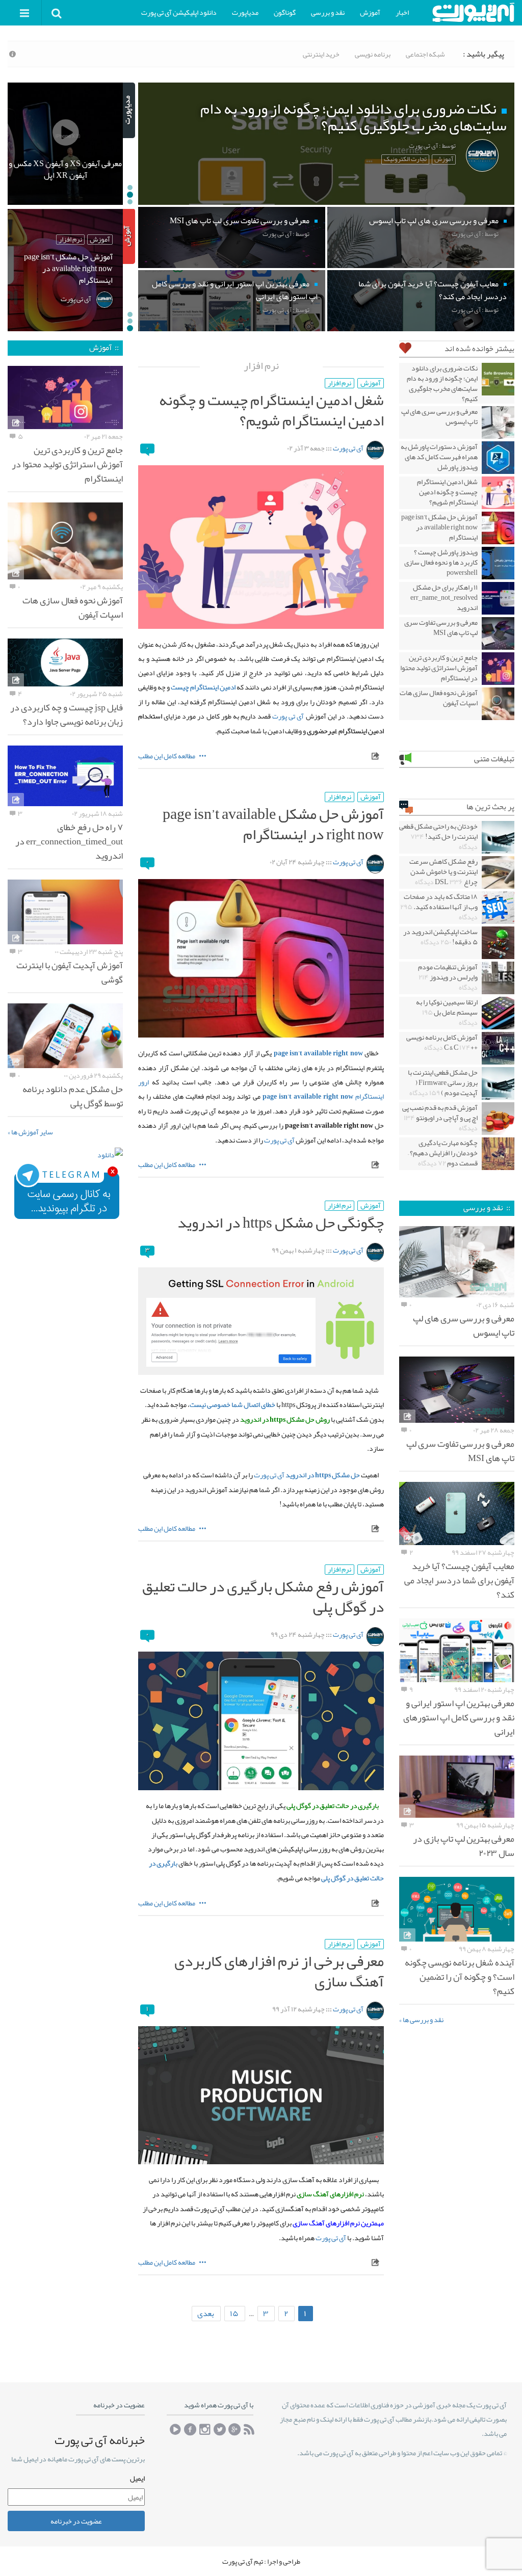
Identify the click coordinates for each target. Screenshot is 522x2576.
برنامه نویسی (373, 54)
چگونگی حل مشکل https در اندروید (281, 1223)
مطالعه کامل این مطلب (167, 756)
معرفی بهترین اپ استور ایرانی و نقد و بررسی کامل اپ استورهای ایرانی (459, 1717)
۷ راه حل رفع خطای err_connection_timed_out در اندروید (69, 841)
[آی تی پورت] (473, 12)
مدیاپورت (245, 12)
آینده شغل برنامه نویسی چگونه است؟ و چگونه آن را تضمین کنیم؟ (460, 1977)
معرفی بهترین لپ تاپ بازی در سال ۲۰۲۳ (464, 1846)
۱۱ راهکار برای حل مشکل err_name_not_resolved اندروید (444, 597)
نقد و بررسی (328, 12)
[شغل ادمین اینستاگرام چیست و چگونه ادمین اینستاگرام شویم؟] (261, 547)
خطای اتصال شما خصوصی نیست (232, 1405)
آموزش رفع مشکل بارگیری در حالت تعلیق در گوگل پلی (263, 1597)
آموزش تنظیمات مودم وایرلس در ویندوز (448, 977)
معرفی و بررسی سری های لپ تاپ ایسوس (439, 416)
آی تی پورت (348, 448)
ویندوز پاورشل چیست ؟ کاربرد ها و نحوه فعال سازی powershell (441, 562)
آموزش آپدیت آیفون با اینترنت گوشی (70, 972)
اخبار (402, 12)
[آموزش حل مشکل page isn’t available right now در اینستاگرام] (261, 958)
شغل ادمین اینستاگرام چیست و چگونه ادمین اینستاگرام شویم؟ (271, 410)
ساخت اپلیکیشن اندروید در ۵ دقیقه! (440, 937)
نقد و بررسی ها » (421, 2020)
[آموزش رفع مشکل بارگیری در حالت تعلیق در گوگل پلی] (261, 1721)
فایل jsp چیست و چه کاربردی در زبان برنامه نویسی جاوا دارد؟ (67, 714)
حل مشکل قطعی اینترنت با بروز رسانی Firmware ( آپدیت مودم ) (443, 1082)
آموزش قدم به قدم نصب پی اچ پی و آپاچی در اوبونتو (440, 1118)
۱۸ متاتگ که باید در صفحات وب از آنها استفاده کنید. (439, 907)
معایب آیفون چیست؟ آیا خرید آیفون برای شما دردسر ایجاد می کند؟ (459, 1580)
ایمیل (137, 2478)
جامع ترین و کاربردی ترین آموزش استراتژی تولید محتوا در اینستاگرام (439, 668)
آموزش (370, 12)
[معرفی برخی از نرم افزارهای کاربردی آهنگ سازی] (261, 2095)
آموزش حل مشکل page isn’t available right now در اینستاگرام (273, 824)
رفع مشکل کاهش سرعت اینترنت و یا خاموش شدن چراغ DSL (443, 871)
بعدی (206, 2314)
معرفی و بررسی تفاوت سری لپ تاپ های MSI (441, 627)
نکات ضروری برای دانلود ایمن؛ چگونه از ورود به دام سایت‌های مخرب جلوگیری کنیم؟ (442, 383)
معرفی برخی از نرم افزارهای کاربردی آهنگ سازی (279, 1971)
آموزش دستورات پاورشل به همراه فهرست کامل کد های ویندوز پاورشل (439, 457)
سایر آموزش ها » (30, 1132)
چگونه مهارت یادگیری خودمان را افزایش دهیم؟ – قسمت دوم (443, 1153)
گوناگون (285, 12)
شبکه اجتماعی (425, 54)
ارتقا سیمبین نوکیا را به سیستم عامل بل (447, 1012)
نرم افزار (340, 383)
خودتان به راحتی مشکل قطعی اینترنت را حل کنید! (438, 836)
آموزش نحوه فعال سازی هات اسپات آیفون (439, 698)
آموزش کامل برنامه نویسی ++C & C (442, 1042)
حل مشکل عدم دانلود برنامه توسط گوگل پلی (73, 1096)
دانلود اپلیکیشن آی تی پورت (179, 12)
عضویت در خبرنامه (76, 2521)
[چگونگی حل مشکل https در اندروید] (261, 1321)
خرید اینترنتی (321, 54)
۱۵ (234, 2314)
